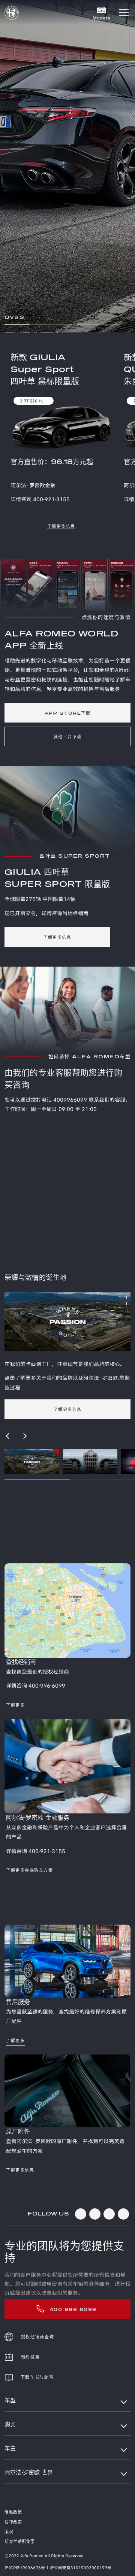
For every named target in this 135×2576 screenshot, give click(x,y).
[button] (124, 13)
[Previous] (8, 1436)
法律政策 (13, 2522)
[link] (61, 526)
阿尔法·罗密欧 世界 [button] (29, 2472)
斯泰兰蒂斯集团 (20, 2542)
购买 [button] (10, 2425)
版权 (9, 2532)
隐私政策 (13, 2513)
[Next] (25, 1436)
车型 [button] (10, 2401)
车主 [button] (10, 2449)
